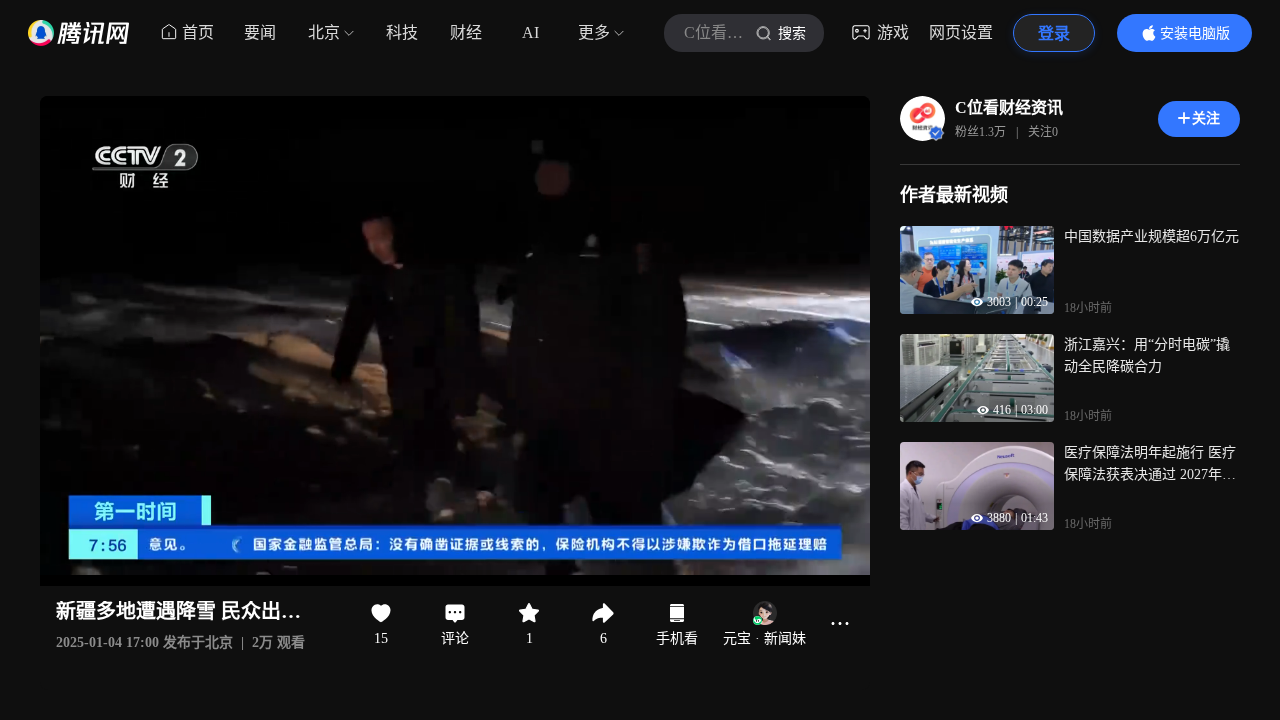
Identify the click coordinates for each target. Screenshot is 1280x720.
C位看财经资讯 (1009, 107)
